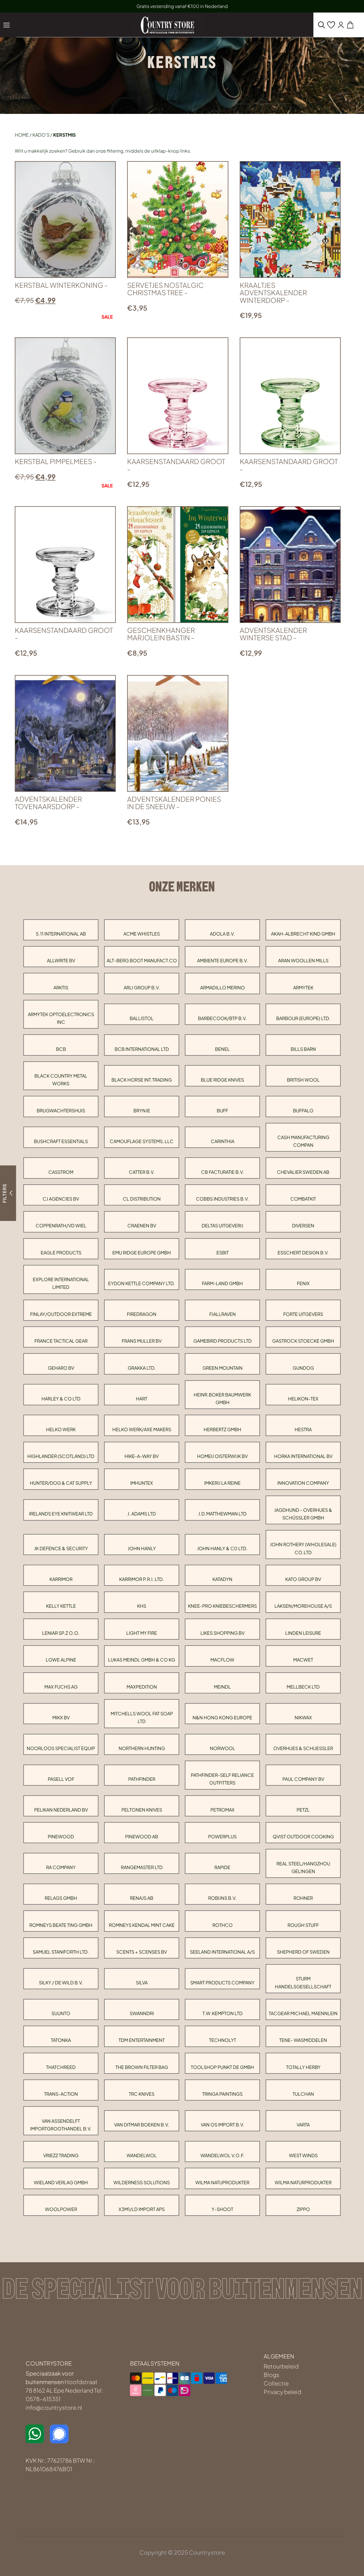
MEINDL (222, 1687)
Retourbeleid (281, 2366)
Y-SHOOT (222, 2209)
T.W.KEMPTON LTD (223, 2013)
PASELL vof (61, 1779)
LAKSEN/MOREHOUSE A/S (303, 1606)
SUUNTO (61, 2013)
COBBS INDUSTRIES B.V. (222, 1199)
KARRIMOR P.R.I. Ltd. (142, 1579)
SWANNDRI (142, 2013)
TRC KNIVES (142, 2094)
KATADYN (222, 1579)
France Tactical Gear (61, 1341)
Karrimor (61, 1579)
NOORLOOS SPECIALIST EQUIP (61, 1748)
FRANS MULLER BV (142, 1341)
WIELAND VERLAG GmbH (61, 2182)
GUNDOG (303, 1368)
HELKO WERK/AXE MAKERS (142, 1429)
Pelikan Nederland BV (61, 1810)
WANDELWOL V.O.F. (223, 2155)
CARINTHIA (223, 1141)
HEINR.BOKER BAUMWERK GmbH (222, 1398)
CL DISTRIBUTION (142, 1199)
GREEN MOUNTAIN (223, 1368)
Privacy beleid (282, 2392)
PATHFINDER (142, 1779)
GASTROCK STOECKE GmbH (303, 1341)
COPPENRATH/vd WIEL (61, 1226)
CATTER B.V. (142, 1172)
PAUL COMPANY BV (303, 1779)
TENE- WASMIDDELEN (303, 2040)
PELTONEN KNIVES (142, 1810)
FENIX (303, 1283)
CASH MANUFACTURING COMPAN (303, 1141)
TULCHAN (303, 2094)
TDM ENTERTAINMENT (142, 2040)
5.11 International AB (61, 934)
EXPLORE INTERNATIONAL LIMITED (61, 1283)
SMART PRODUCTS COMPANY (222, 1983)
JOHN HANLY (142, 1548)
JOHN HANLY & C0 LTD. (222, 1548)
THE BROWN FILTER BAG (142, 2067)
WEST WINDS (303, 2155)
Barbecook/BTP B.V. (222, 1018)
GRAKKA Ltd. (142, 1368)
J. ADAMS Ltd (142, 1514)
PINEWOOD (61, 1836)
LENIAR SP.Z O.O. (61, 1633)
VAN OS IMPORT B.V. (223, 2125)
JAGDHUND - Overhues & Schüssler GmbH (303, 1514)
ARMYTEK (303, 987)
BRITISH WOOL (303, 1080)
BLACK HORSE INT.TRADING (142, 1080)
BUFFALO (303, 1110)
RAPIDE (222, 1867)
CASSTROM (61, 1172)
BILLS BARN (303, 1049)
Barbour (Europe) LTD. (303, 1018)
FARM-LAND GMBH (222, 1283)
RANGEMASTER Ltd (142, 1867)
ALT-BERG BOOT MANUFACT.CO (142, 960)
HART (142, 1399)
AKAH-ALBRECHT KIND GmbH (303, 934)
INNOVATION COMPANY (303, 1483)
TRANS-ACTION (61, 2094)
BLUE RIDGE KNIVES (222, 1080)
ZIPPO (303, 2209)
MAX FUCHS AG (61, 1687)
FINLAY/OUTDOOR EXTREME (61, 1314)
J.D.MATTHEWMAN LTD (222, 1514)
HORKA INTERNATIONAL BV (303, 1456)
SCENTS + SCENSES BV (142, 1952)
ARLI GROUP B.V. (142, 987)
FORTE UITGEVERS (303, 1314)
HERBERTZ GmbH (222, 1429)
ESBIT (223, 1253)
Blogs (271, 2375)
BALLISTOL (142, 1018)
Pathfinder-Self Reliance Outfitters (222, 1779)
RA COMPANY (61, 1867)
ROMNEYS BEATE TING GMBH (61, 1925)
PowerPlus (222, 1836)
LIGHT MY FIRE (142, 1633)
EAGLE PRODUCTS (61, 1253)
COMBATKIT (303, 1199)
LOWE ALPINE (61, 1660)
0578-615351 (43, 2399)
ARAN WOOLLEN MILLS (303, 960)
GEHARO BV (61, 1368)
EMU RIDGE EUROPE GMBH (142, 1253)
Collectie (276, 2383)
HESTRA (303, 1429)
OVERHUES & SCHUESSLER (303, 1748)
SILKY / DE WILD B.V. (61, 1983)
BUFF (222, 1110)
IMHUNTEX (142, 1483)
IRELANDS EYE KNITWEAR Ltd (61, 1514)
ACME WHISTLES (142, 934)
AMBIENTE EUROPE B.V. (223, 960)
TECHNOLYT (223, 2040)
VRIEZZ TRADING (61, 2155)
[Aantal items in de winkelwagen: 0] (350, 25)
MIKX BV (61, 1717)
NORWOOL (223, 1748)
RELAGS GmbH (61, 1898)
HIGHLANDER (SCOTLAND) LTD (61, 1456)
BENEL (222, 1049)
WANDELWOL (142, 2155)
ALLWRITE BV (61, 960)
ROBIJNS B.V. (222, 1898)
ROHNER (303, 1898)
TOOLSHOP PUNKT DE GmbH (222, 2067)
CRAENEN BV (142, 1226)
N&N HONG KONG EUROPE (222, 1717)
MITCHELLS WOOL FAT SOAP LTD (142, 1717)
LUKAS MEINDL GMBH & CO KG (142, 1660)
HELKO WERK (61, 1429)
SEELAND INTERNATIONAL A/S (222, 1952)
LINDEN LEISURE (303, 1633)
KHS (142, 1606)
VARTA (303, 2125)
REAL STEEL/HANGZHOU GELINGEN (303, 1867)
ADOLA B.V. (222, 934)
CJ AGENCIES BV (61, 1199)
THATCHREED (61, 2067)
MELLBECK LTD (303, 1687)
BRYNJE (142, 1110)
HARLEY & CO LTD (61, 1399)
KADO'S (41, 135)
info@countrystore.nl (54, 2407)
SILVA (142, 1983)
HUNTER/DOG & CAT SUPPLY (61, 1483)
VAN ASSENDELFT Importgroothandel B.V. (61, 2125)
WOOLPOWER (61, 2209)
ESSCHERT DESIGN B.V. (303, 1253)
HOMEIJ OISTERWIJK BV (222, 1456)
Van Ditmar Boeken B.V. (142, 2125)
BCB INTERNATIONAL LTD (142, 1049)
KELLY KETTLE (61, 1606)
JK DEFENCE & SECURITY (61, 1548)
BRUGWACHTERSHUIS (61, 1110)
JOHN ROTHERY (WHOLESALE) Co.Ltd (303, 1548)
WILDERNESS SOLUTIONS (142, 2182)
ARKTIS (61, 987)
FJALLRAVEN (223, 1314)
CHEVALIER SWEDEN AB (303, 1172)
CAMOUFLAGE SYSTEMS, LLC (142, 1141)
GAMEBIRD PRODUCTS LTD (223, 1341)
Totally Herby (303, 2067)
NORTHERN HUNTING (142, 1748)
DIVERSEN (303, 1226)
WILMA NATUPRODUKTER (222, 2182)
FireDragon (142, 1314)
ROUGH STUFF (303, 1925)
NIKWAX (303, 1717)
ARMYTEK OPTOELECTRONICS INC (61, 1018)
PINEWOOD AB (142, 1836)
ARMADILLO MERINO (223, 987)
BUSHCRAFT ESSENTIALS (61, 1141)
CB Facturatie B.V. (223, 1172)
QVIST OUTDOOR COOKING (303, 1836)
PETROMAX (223, 1810)
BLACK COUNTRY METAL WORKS (61, 1080)
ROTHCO (223, 1925)
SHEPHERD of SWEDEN (303, 1952)
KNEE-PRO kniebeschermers (222, 1606)
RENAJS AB (142, 1898)
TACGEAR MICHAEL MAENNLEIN (303, 2013)
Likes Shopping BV (223, 1633)
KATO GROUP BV (303, 1579)
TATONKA (61, 2040)
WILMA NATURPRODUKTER (303, 2182)
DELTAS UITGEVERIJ (222, 1226)
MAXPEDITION (142, 1687)
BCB (61, 1049)
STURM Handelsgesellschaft (303, 1982)
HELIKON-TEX (303, 1399)
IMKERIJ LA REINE (222, 1483)
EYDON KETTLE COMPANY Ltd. (142, 1283)
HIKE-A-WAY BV (142, 1456)
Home (22, 135)
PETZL (303, 1810)
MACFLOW (222, 1660)
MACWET (303, 1660)
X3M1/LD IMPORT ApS (142, 2209)
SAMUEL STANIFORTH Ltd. (61, 1952)
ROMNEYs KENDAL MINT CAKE (142, 1925)
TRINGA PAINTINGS (222, 2094)
